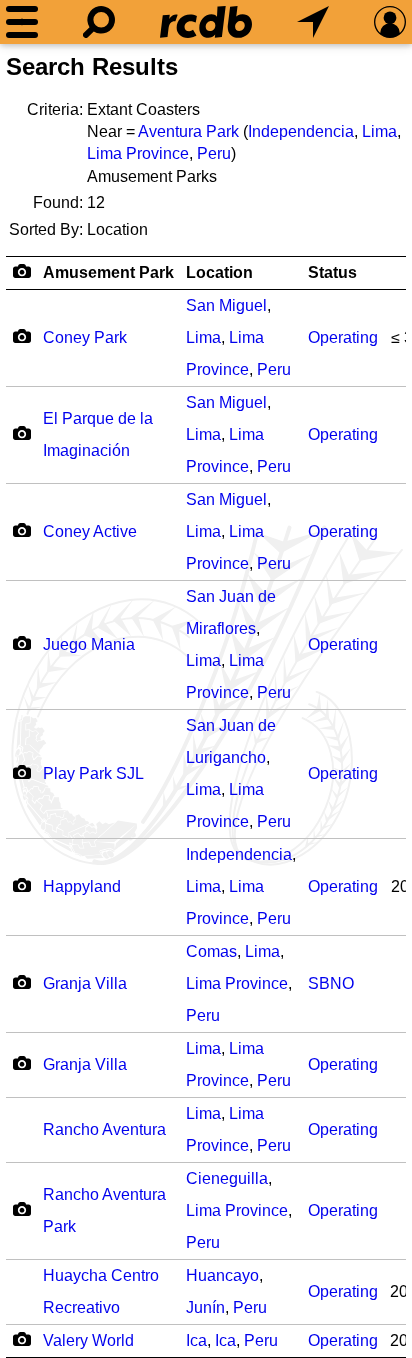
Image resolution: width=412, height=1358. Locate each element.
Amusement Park (108, 272)
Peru (214, 153)
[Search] (99, 22)
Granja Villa (85, 983)
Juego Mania (89, 644)
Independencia (301, 131)
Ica (196, 1340)
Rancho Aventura (104, 1129)
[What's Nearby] (313, 22)
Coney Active (90, 531)
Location (219, 272)
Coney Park (85, 337)
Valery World (88, 1340)
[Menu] (22, 22)
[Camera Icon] (21, 336)
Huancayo (222, 1275)
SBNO (331, 983)
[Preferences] (390, 22)
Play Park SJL (93, 773)
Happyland (82, 886)
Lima (379, 131)
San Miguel (226, 305)
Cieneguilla (227, 1178)
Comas (211, 951)
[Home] (206, 22)
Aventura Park (188, 131)
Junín (205, 1307)
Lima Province (138, 153)
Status (332, 272)
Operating (343, 337)
